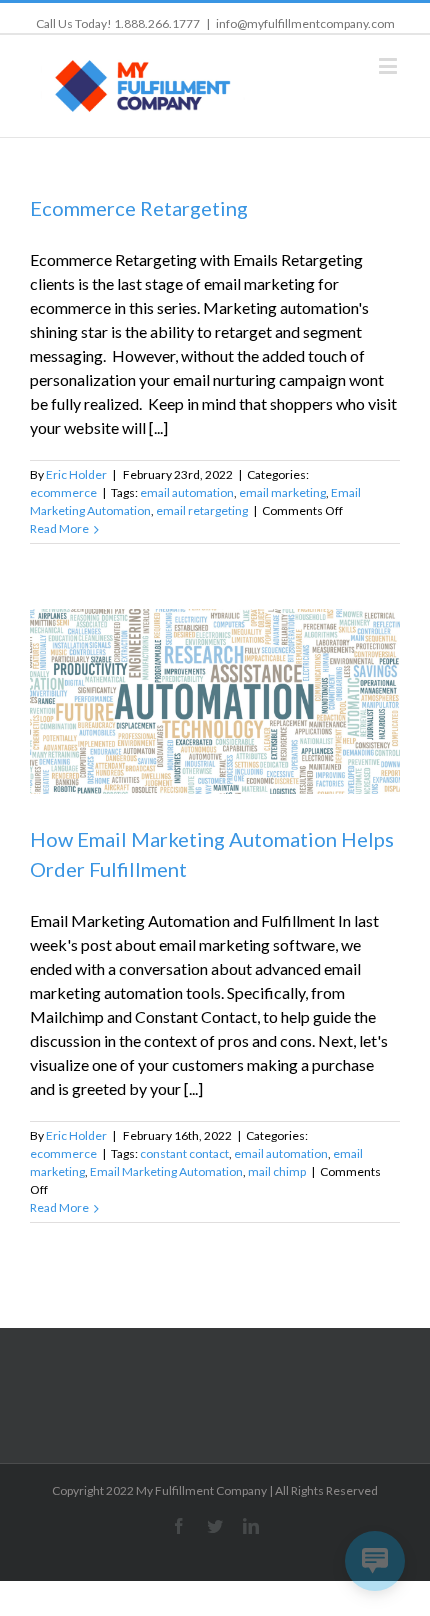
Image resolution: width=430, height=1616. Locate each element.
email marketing (282, 492)
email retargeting (202, 510)
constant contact (184, 1153)
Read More (59, 528)
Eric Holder (76, 474)
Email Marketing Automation (166, 1171)
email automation (187, 492)
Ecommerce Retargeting (139, 208)
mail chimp (277, 1171)
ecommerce (63, 492)
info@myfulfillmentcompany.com (305, 23)
